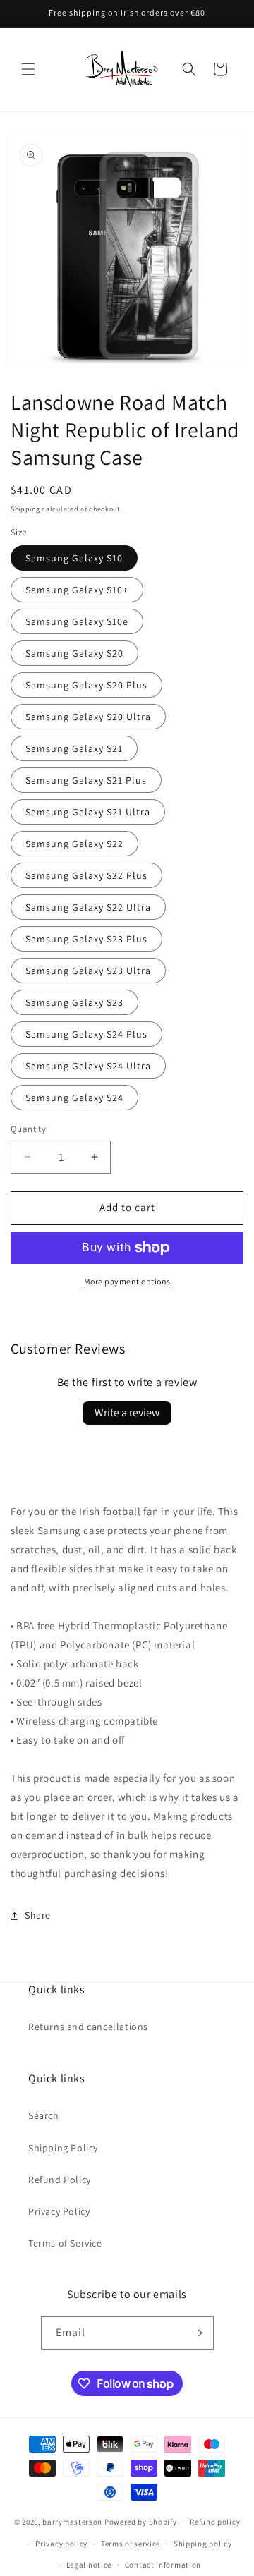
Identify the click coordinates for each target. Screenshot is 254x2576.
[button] (28, 69)
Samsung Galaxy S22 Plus (86, 875)
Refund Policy (60, 2180)
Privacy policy (61, 2544)
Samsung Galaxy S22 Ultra (88, 907)
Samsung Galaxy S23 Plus (86, 939)
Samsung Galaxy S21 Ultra (88, 812)
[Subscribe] (198, 2333)
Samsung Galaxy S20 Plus (86, 685)
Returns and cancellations (88, 2027)
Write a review (127, 1412)
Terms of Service (65, 2243)
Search (44, 2115)
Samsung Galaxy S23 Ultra (88, 971)
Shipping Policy (63, 2148)
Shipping (25, 509)
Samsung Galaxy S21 (74, 748)
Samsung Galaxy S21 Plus (86, 780)
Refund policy (215, 2522)
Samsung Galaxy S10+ (77, 590)
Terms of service (131, 2544)
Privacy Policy (59, 2211)
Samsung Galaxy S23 (74, 1002)
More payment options (127, 1281)
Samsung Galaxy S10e (77, 621)
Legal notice (89, 2565)
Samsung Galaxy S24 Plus (86, 1034)
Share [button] (38, 1915)
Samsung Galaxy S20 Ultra (88, 717)
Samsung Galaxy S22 (74, 844)
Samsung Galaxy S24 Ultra (88, 1066)
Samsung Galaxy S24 (74, 1098)
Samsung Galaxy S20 (74, 653)
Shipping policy (203, 2544)
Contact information (163, 2565)
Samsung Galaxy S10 (74, 558)
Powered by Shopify (141, 2522)
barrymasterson (72, 2522)
